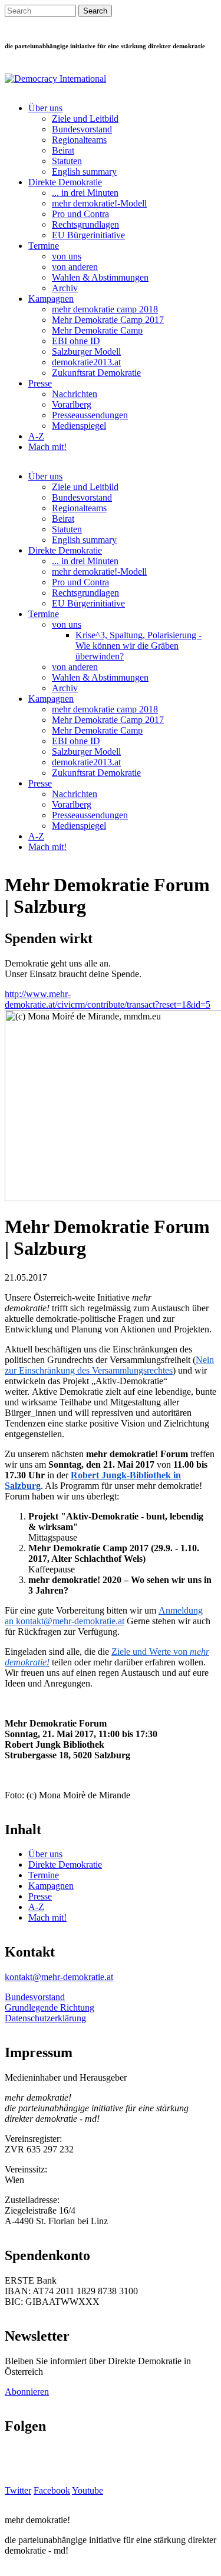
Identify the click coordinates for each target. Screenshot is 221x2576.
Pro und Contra (80, 214)
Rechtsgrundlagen (85, 224)
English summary (84, 171)
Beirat (63, 150)
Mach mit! (47, 447)
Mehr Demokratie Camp (97, 330)
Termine (44, 246)
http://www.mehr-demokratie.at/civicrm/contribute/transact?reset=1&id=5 (108, 999)
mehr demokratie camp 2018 (105, 309)
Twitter (18, 2490)
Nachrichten (75, 394)
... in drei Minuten (85, 193)
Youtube (88, 2490)
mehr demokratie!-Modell (99, 203)
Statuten (67, 161)
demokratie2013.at (86, 362)
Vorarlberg (72, 404)
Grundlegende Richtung (50, 2007)
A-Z (36, 436)
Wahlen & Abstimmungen (100, 277)
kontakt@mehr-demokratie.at (70, 1621)
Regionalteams (79, 140)
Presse (40, 383)
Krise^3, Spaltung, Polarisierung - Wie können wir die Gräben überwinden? (138, 646)
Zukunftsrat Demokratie (96, 373)
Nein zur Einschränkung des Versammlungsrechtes (109, 1365)
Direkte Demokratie (65, 182)
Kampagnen (51, 299)
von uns (67, 256)
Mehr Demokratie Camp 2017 (108, 320)
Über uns (45, 108)
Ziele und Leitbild (85, 119)
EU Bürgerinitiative (88, 235)
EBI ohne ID (76, 341)
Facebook (52, 2490)
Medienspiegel (79, 426)
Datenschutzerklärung (45, 2018)
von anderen (75, 267)
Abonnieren (27, 2392)
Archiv (65, 288)
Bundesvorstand (82, 129)
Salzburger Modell (86, 351)
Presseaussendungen (90, 415)
